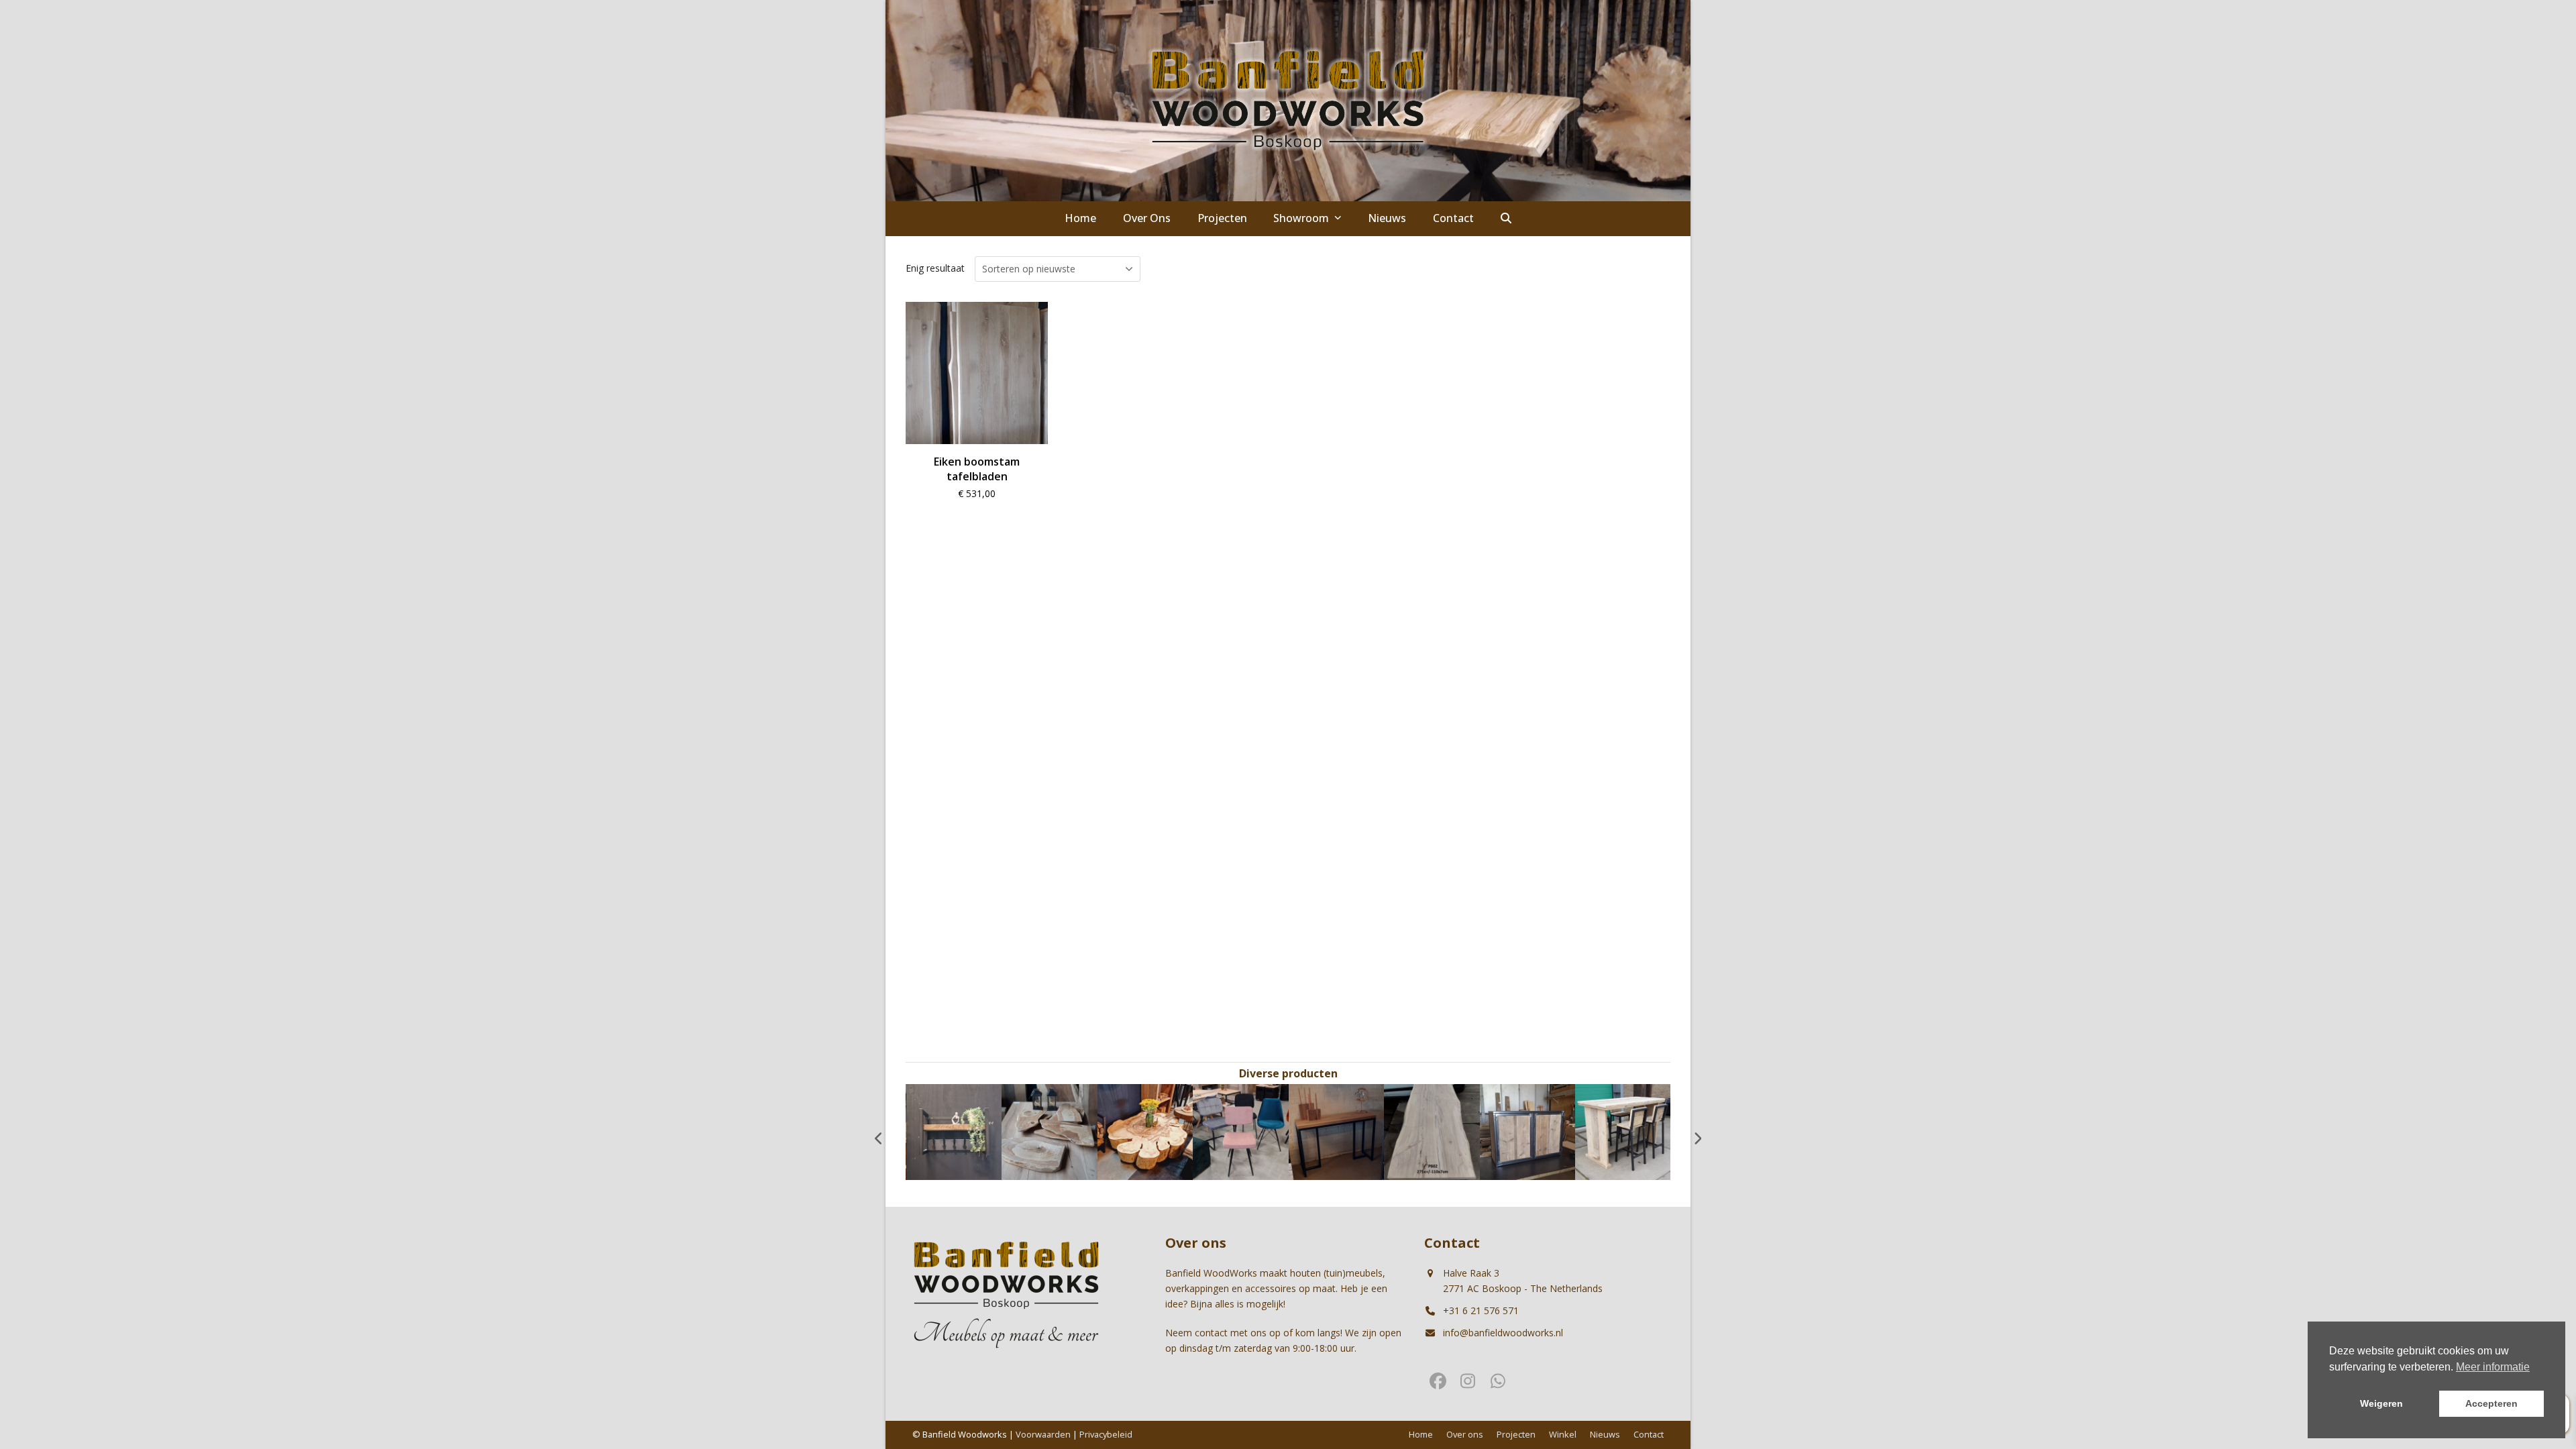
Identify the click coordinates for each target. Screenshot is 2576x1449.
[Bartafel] (1527, 1131)
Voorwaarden (1043, 1434)
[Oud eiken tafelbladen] (1623, 1131)
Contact (1649, 1434)
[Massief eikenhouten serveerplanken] (954, 1131)
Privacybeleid (1106, 1434)
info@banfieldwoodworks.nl (1503, 1333)
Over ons (1465, 1434)
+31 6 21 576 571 (1481, 1310)
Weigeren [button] (2381, 1403)
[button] (1506, 219)
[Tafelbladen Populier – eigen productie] (1336, 1131)
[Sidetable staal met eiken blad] (1241, 1131)
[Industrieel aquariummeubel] (1432, 1131)
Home (1421, 1434)
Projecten (1516, 1434)
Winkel (1563, 1434)
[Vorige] (879, 1138)
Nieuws (1605, 1434)
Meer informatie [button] (2493, 1367)
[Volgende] (1697, 1138)
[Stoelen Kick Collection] (1145, 1131)
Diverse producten (1288, 1073)
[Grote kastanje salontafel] (1050, 1131)
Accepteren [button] (2491, 1403)
